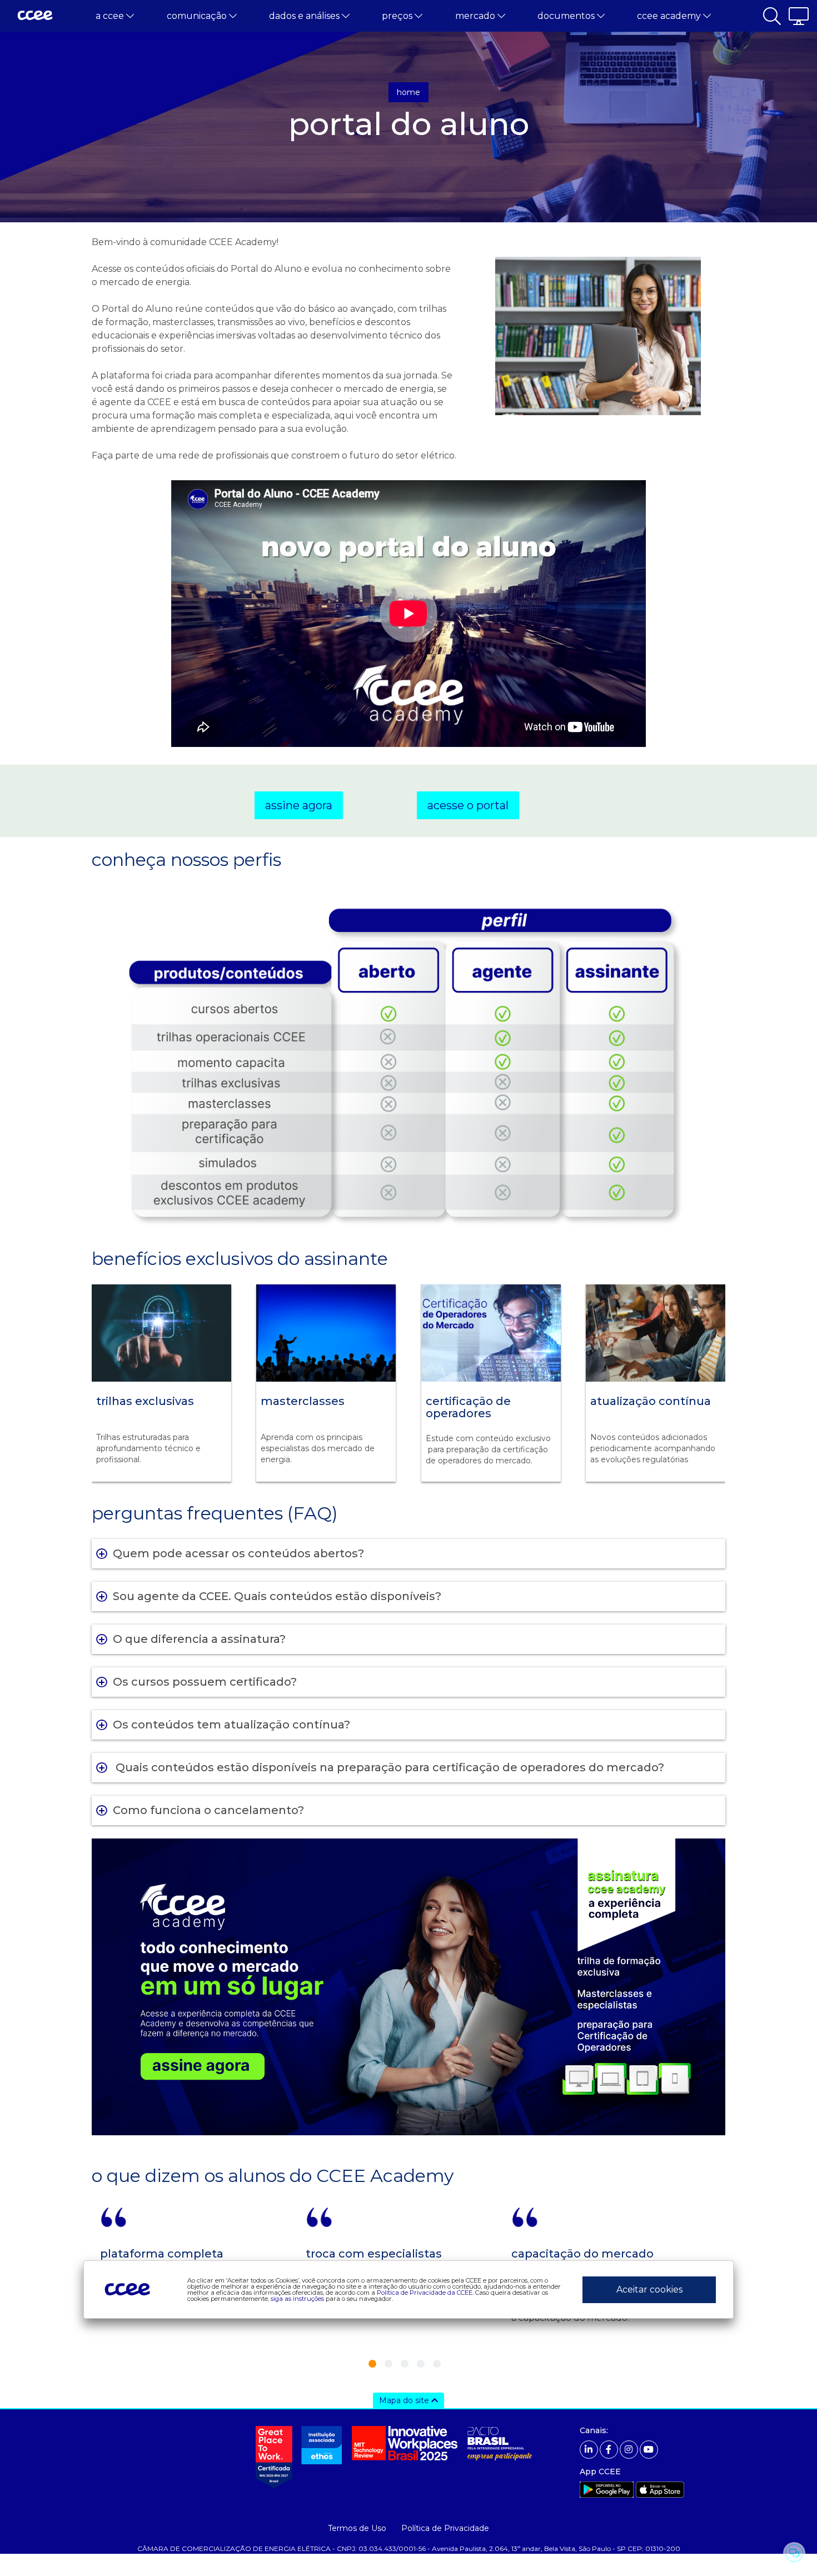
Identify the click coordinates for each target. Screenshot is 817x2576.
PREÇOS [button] (398, 16)
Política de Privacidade (445, 2528)
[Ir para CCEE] (35, 16)
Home (409, 92)
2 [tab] (388, 2364)
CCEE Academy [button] (670, 16)
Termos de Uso (357, 2528)
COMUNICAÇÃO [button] (198, 16)
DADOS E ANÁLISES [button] (305, 16)
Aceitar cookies (649, 2289)
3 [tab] (405, 2364)
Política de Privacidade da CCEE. (425, 2292)
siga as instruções (297, 2298)
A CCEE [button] (111, 16)
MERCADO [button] (476, 16)
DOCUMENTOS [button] (567, 16)
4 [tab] (421, 2364)
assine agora (299, 805)
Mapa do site (405, 2400)
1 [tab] (372, 2364)
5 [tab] (437, 2364)
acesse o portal (468, 805)
